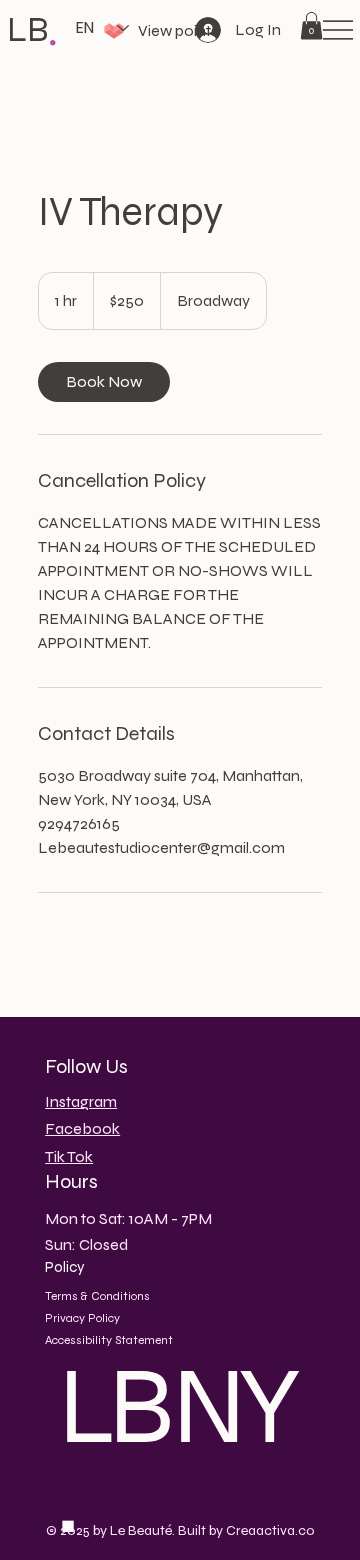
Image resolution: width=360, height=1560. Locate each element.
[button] (311, 25)
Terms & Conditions (97, 1296)
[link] (104, 382)
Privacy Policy (82, 1318)
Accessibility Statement (109, 1340)
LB (28, 30)
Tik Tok (69, 1156)
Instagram (81, 1101)
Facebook (82, 1128)
